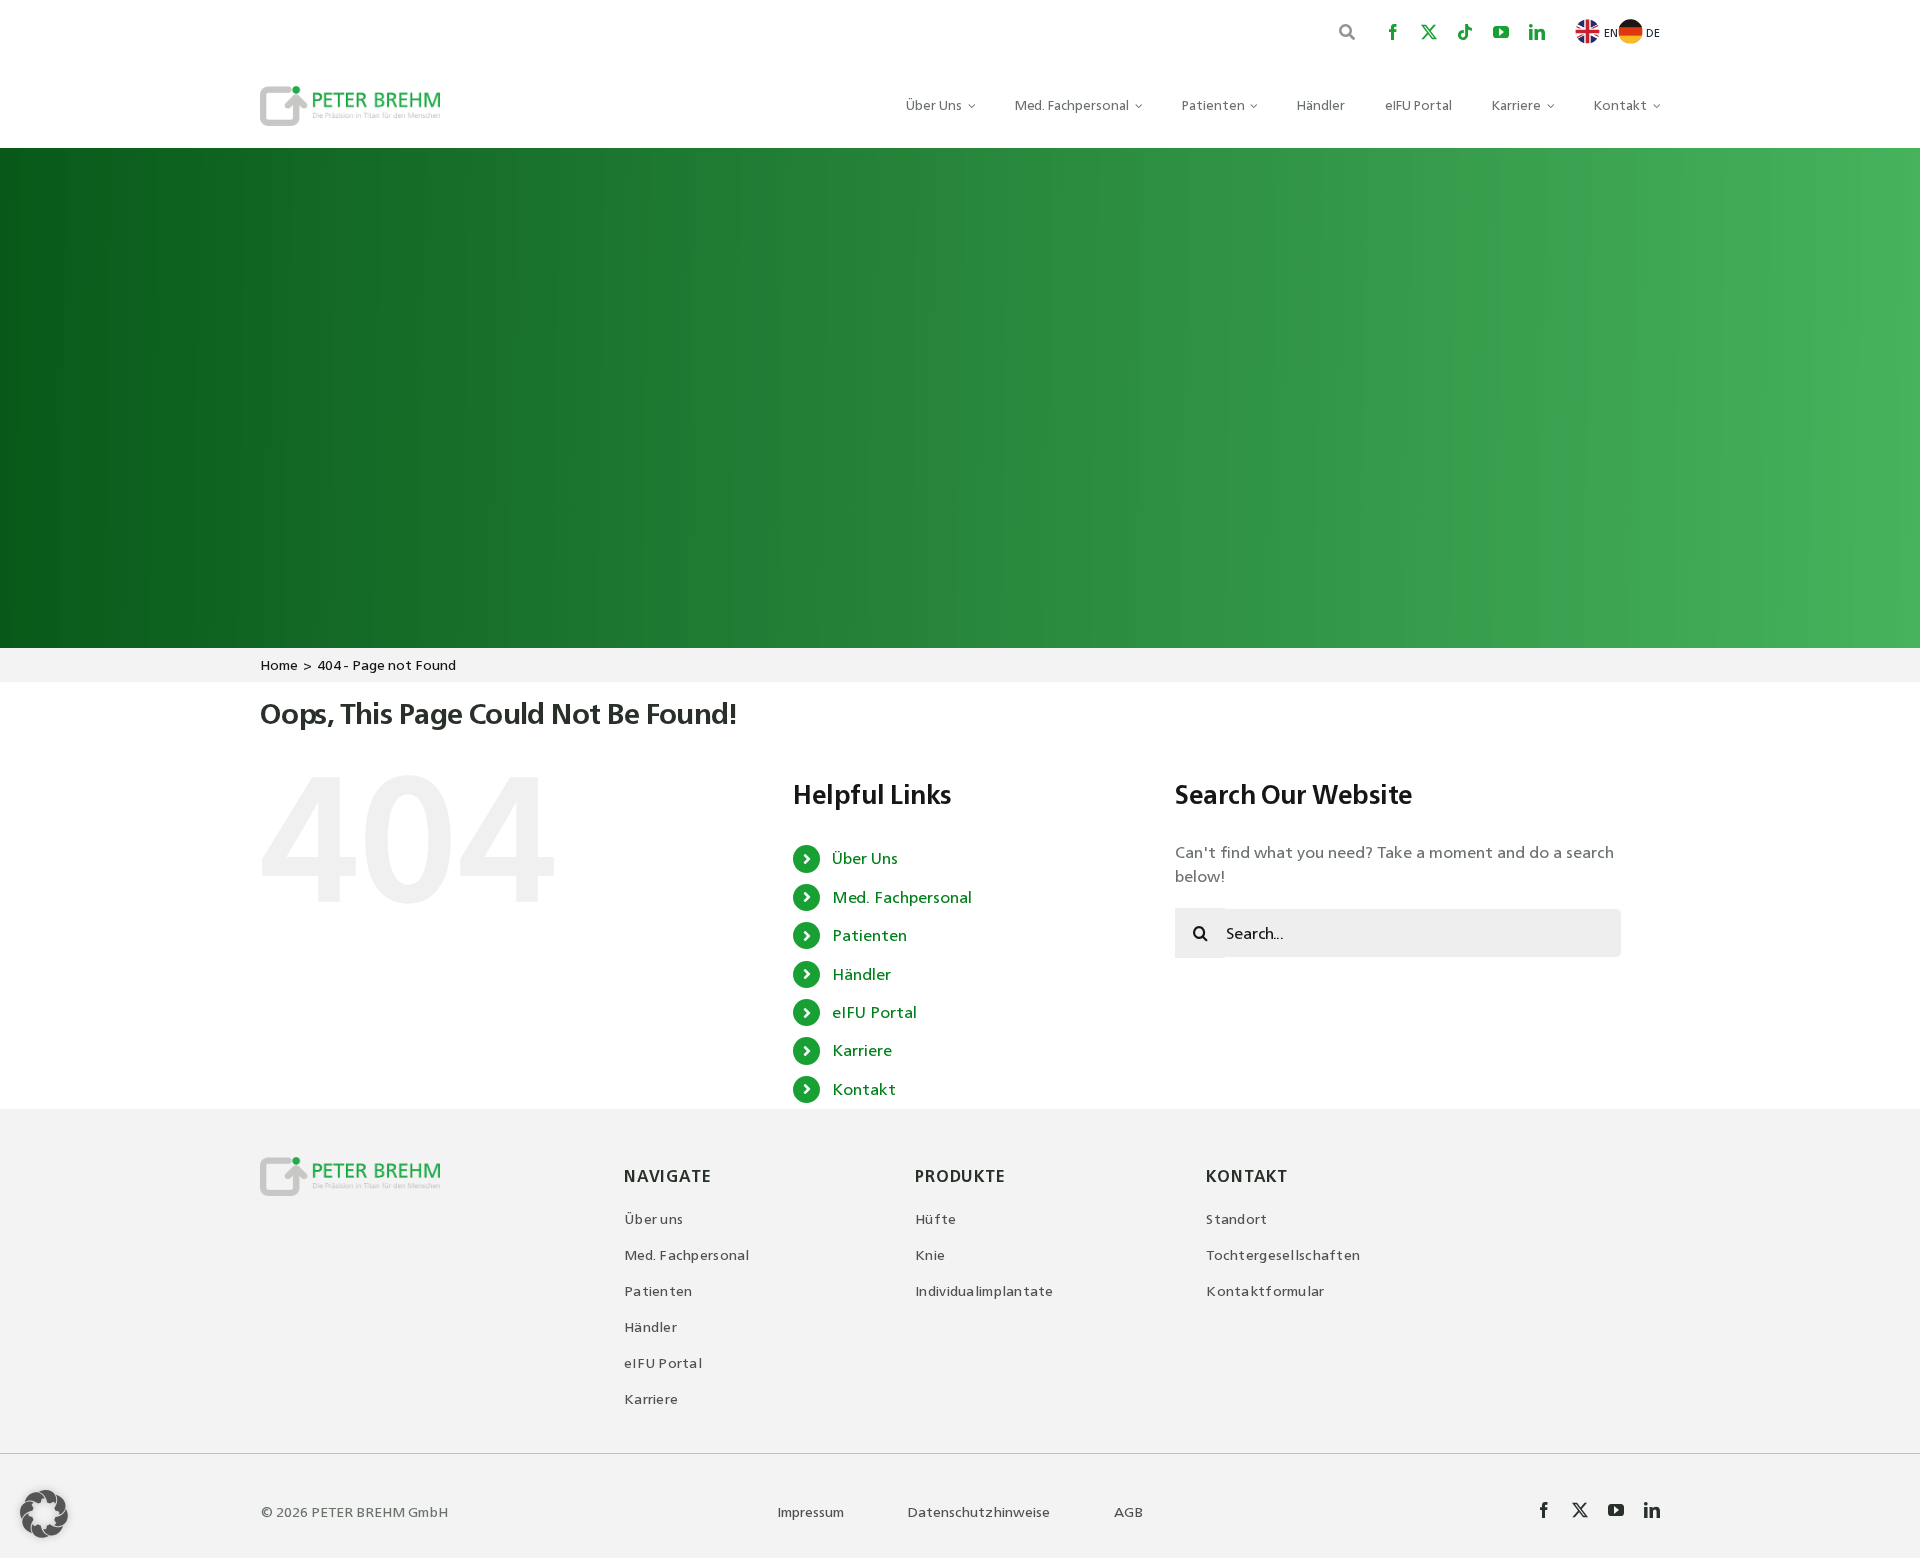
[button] (44, 1514)
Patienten (869, 935)
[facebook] (1393, 32)
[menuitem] (1596, 32)
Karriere (862, 1050)
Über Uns (865, 858)
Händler (861, 974)
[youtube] (1501, 32)
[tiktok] (1465, 32)
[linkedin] (1537, 32)
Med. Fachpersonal (902, 897)
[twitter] (1429, 32)
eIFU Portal (874, 1012)
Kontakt (864, 1089)
